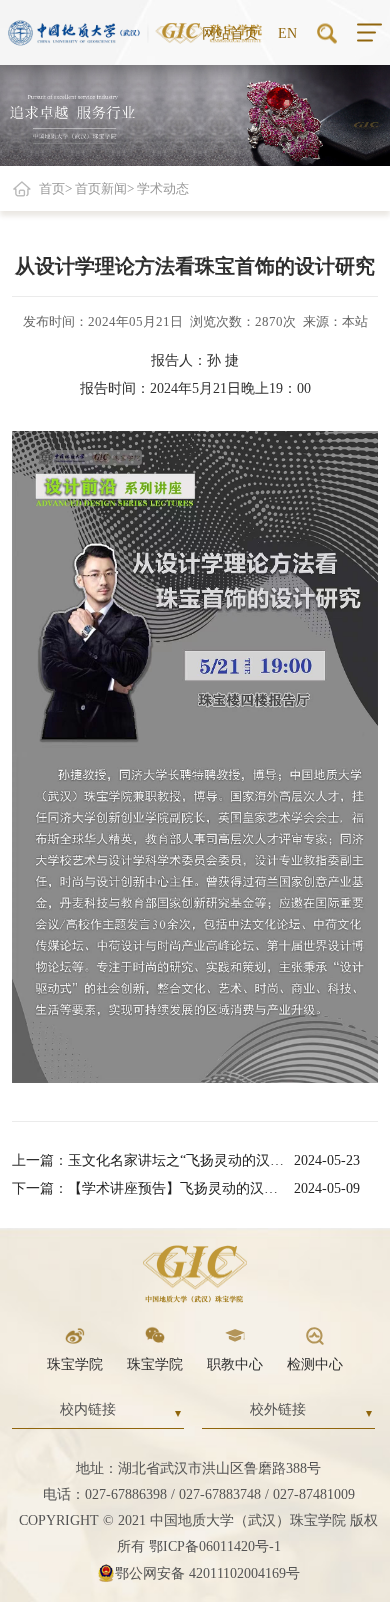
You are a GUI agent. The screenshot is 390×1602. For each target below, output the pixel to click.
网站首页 (230, 32)
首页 (52, 188)
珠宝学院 (75, 1364)
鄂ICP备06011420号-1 (215, 1546)
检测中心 (315, 1364)
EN (287, 32)
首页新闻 (101, 188)
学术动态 (163, 188)
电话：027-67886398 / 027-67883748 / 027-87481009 (199, 1494)
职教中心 (235, 1364)
